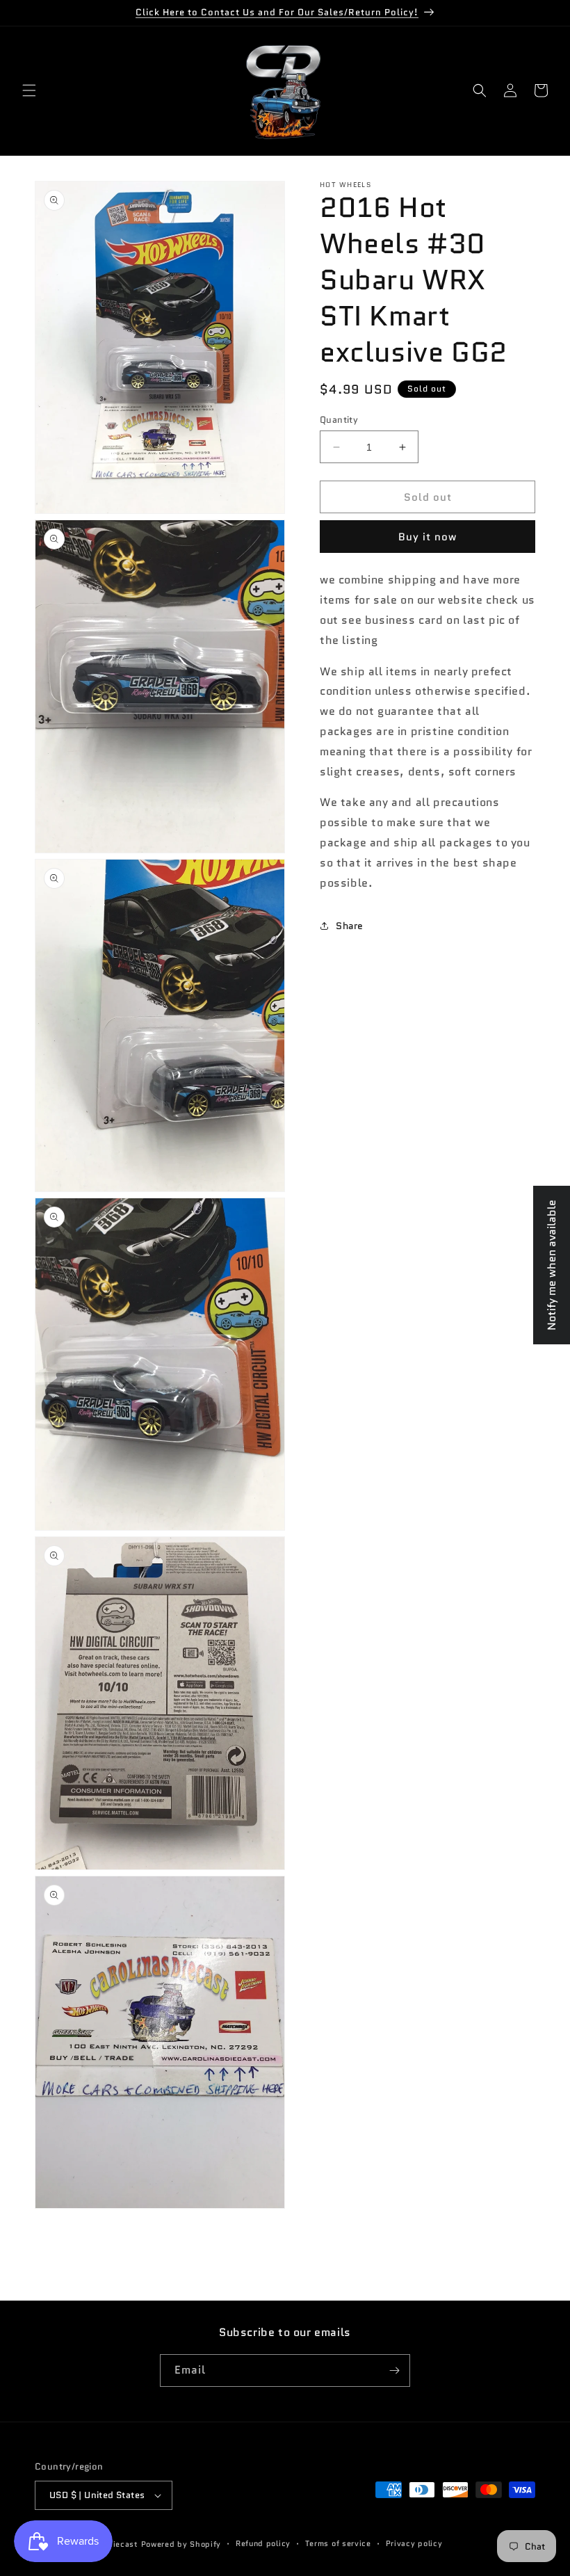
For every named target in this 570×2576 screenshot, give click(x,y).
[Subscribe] (394, 2370)
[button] (29, 90)
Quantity (339, 420)
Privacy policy (414, 2543)
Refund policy (263, 2543)
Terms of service (338, 2543)
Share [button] (350, 926)
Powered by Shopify (181, 2544)
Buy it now (427, 537)
